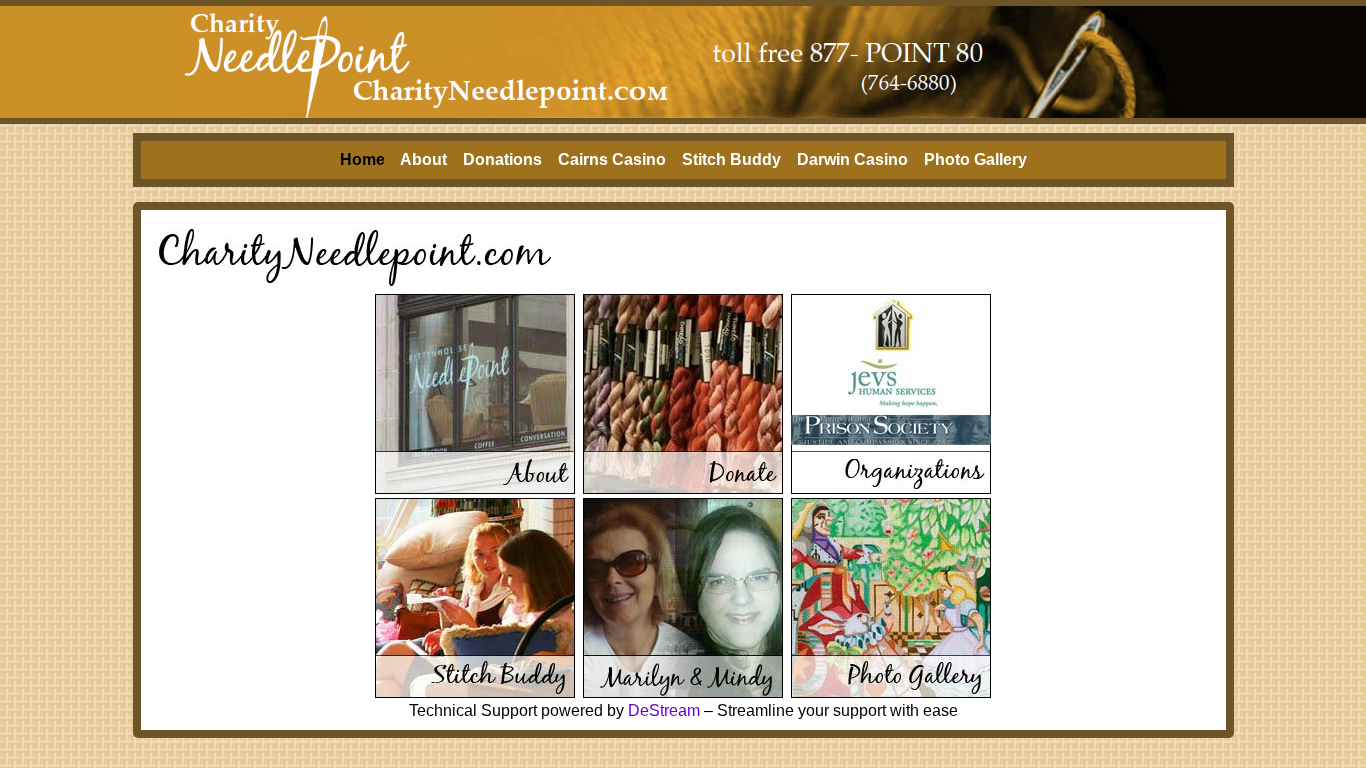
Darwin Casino (852, 159)
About (423, 159)
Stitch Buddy (731, 159)
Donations (502, 159)
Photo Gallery (975, 159)
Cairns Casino (612, 159)
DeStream (664, 710)
